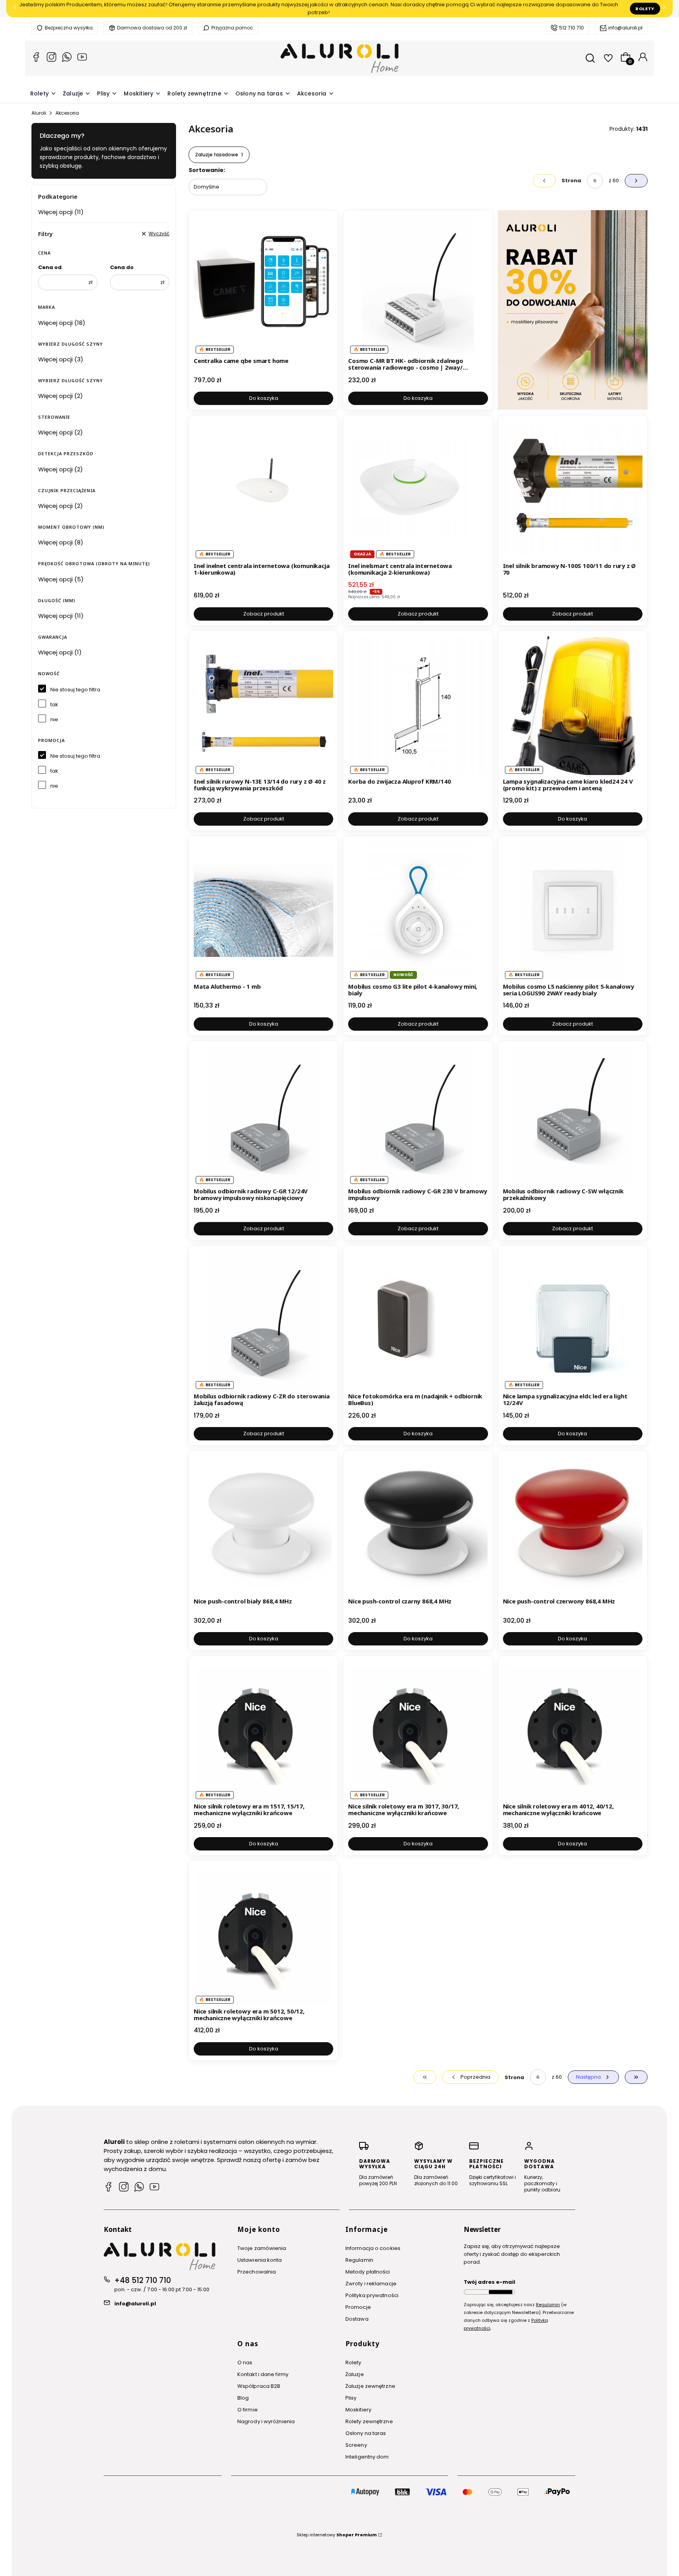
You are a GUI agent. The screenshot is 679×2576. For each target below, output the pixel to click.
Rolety (645, 9)
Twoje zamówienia (262, 2248)
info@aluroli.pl (625, 28)
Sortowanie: (207, 170)
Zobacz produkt (264, 614)
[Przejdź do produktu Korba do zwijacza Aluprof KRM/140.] (418, 705)
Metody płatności (368, 2272)
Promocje (358, 2307)
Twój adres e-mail (489, 2282)
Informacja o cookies (373, 2248)
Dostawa (357, 2319)
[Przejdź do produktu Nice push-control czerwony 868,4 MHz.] (573, 1525)
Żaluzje (355, 2374)
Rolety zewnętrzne (369, 2421)
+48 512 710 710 (143, 2280)
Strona (571, 180)
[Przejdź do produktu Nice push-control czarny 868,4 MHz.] (418, 1525)
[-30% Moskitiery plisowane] (573, 310)
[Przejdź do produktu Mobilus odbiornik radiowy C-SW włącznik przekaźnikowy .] (573, 1115)
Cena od (50, 267)
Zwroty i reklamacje (371, 2284)
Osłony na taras (366, 2433)
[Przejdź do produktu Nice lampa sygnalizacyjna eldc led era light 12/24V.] (573, 1320)
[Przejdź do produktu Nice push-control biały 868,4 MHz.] (263, 1525)
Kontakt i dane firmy (263, 2374)
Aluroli (39, 113)
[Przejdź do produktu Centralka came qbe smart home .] (263, 285)
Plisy (351, 2398)
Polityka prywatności (372, 2295)
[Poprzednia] (15, 9)
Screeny (356, 2445)
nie (54, 719)
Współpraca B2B (259, 2386)
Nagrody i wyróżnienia (266, 2421)
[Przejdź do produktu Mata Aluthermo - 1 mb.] (263, 910)
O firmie (248, 2410)
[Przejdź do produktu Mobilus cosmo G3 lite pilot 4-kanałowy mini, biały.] (418, 910)
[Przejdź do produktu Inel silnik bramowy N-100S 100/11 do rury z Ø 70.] (573, 490)
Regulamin (359, 2260)
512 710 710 (572, 28)
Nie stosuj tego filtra (75, 690)
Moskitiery (358, 2410)
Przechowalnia (257, 2272)
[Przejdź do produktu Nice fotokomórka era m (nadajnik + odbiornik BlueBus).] (418, 1320)
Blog (243, 2398)
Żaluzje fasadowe (219, 155)
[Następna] (664, 9)
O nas (245, 2363)
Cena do (122, 267)
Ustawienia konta (260, 2260)
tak (54, 704)
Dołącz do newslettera (501, 2292)
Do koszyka (264, 398)
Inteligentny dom (367, 2457)
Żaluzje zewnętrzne (370, 2386)
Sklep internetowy (337, 2535)
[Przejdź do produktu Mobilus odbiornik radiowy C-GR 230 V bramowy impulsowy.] (418, 1115)
